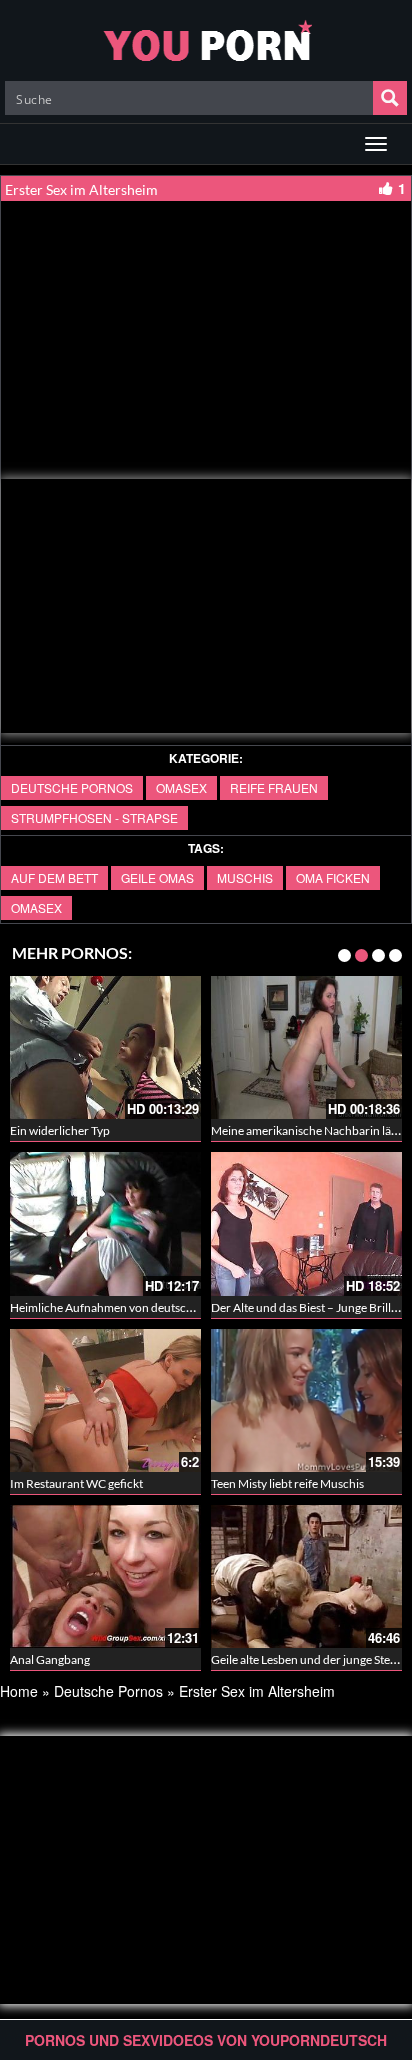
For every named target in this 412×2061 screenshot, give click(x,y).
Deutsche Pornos (72, 787)
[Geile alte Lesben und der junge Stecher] (265, 1576)
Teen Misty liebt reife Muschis (246, 1483)
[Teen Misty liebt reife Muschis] (265, 1400)
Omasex (181, 787)
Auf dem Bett (54, 877)
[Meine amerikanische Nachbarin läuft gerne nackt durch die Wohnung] (265, 1047)
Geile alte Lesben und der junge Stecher (271, 1659)
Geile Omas (157, 877)
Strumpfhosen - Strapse (94, 817)
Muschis (245, 877)
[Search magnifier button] (390, 98)
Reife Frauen (274, 787)
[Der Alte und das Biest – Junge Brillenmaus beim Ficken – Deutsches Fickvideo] (265, 1223)
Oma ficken (333, 877)
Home (19, 1691)
